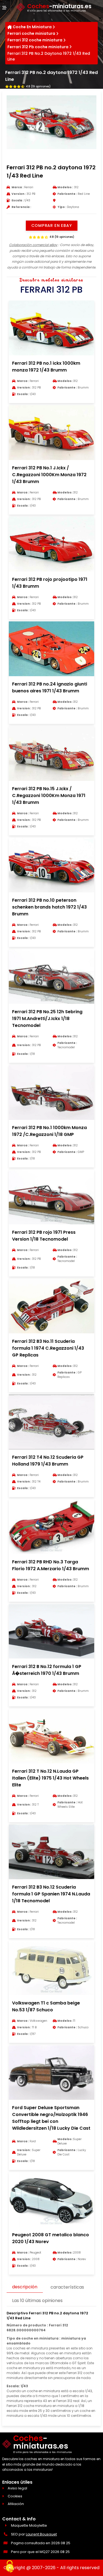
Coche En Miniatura (32, 27)
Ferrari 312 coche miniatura (35, 40)
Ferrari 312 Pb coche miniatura (38, 47)
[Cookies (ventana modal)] (10, 2567)
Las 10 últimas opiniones (37, 2301)
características (67, 2287)
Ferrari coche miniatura (31, 33)
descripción (25, 2287)
